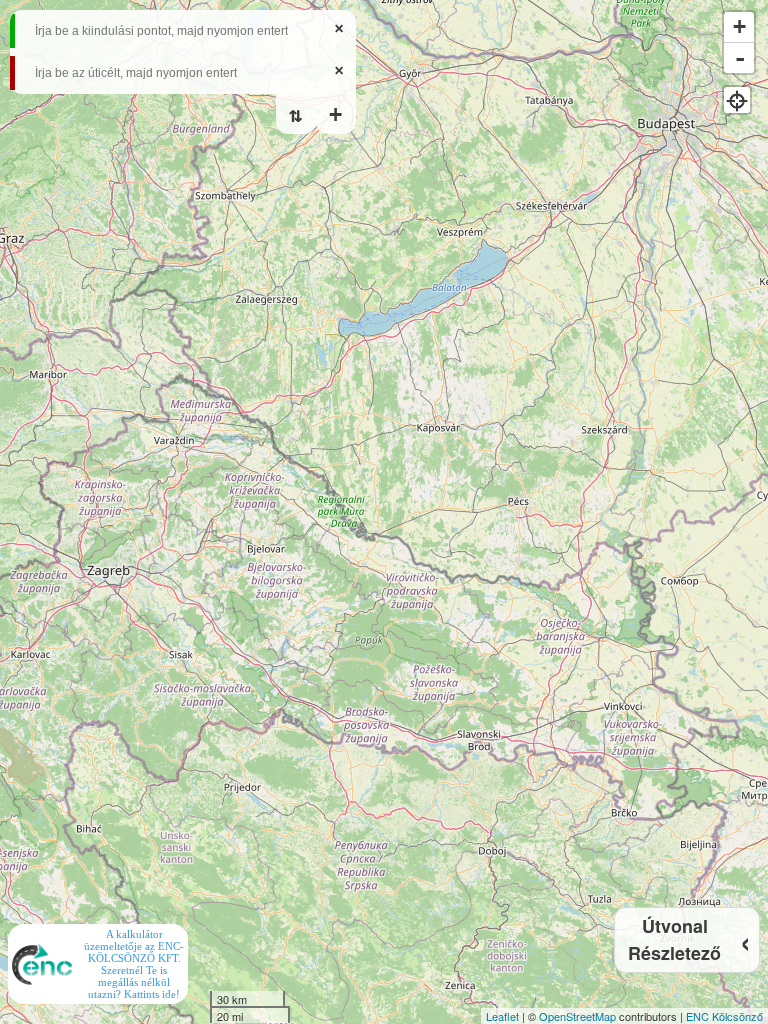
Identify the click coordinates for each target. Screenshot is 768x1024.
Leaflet (502, 1016)
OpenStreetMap (577, 1016)
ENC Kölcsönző (724, 1016)
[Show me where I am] (737, 100)
